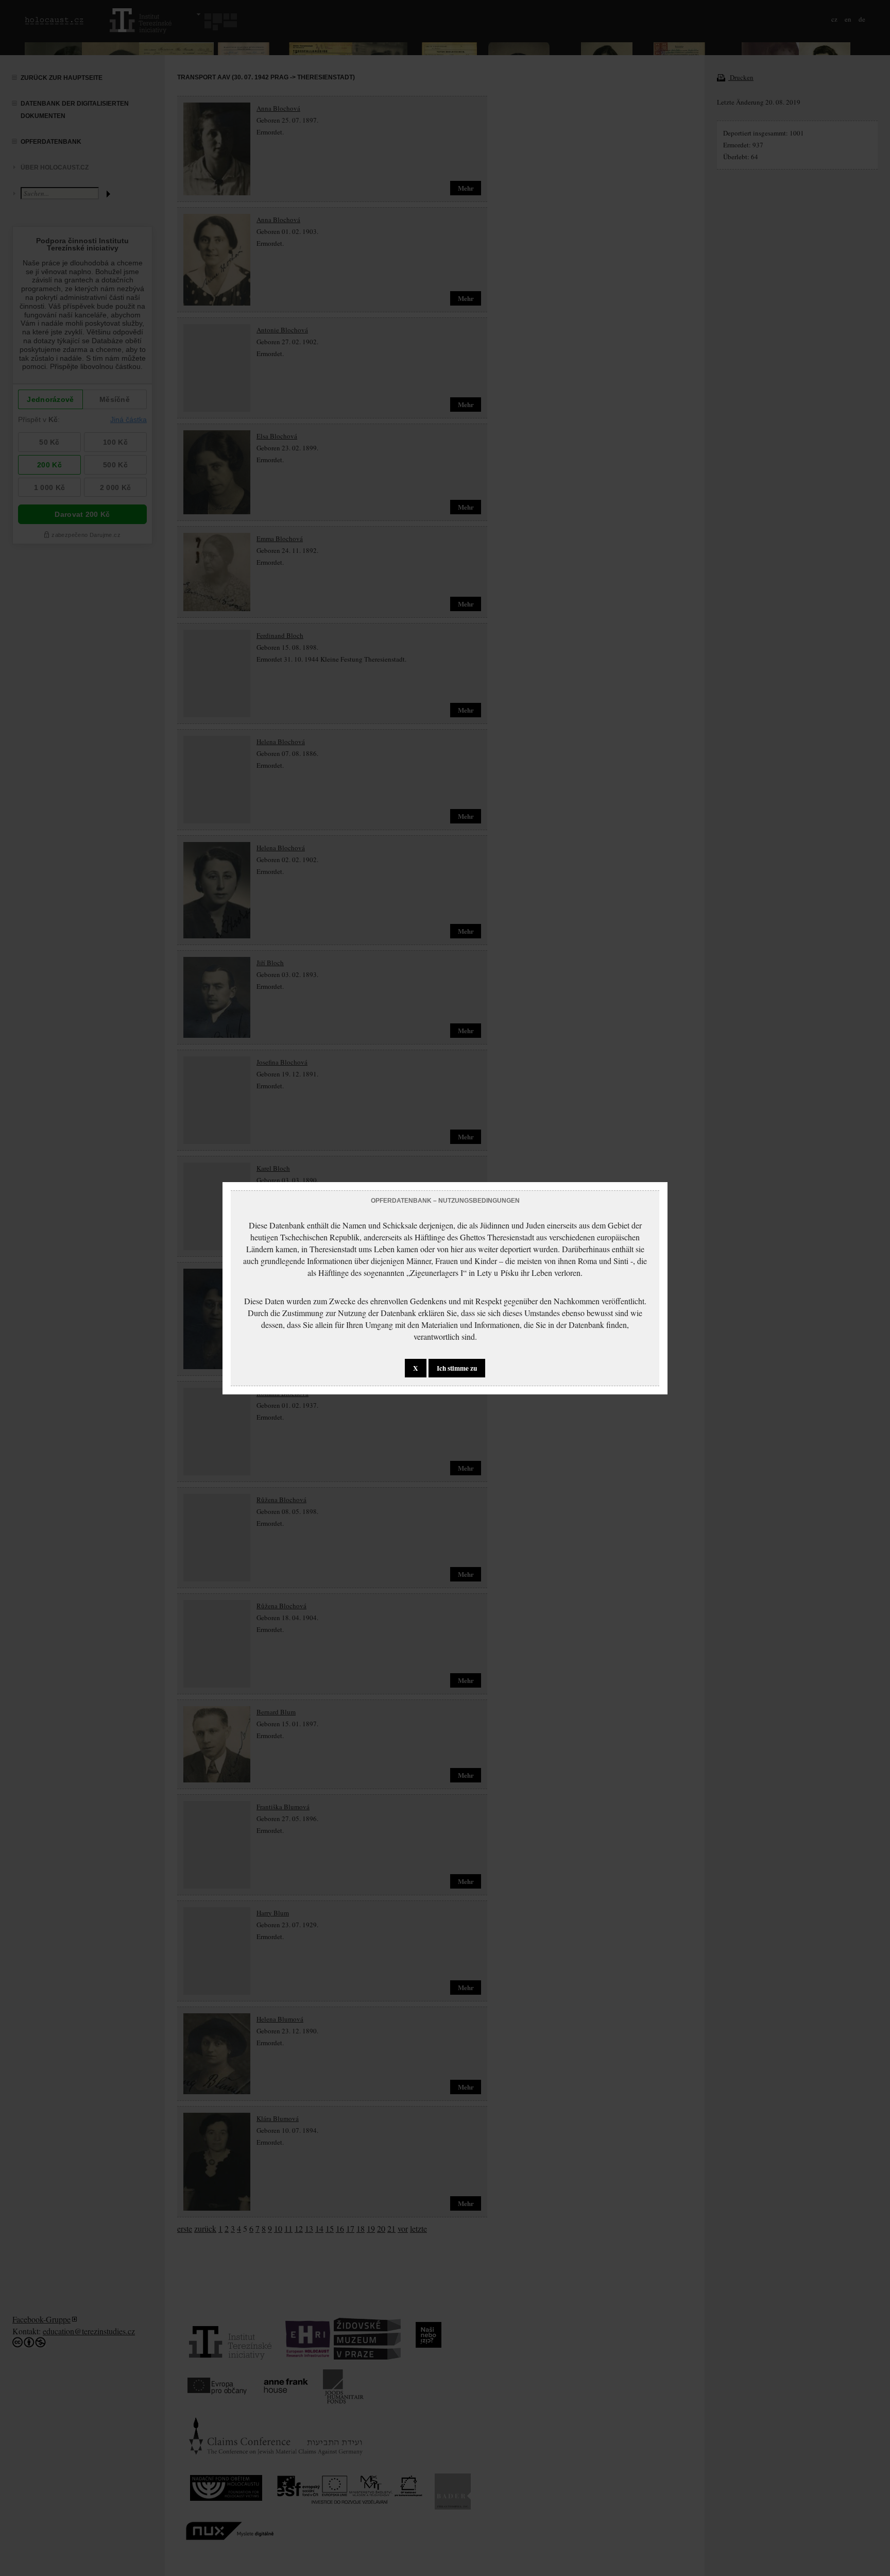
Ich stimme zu (457, 1368)
